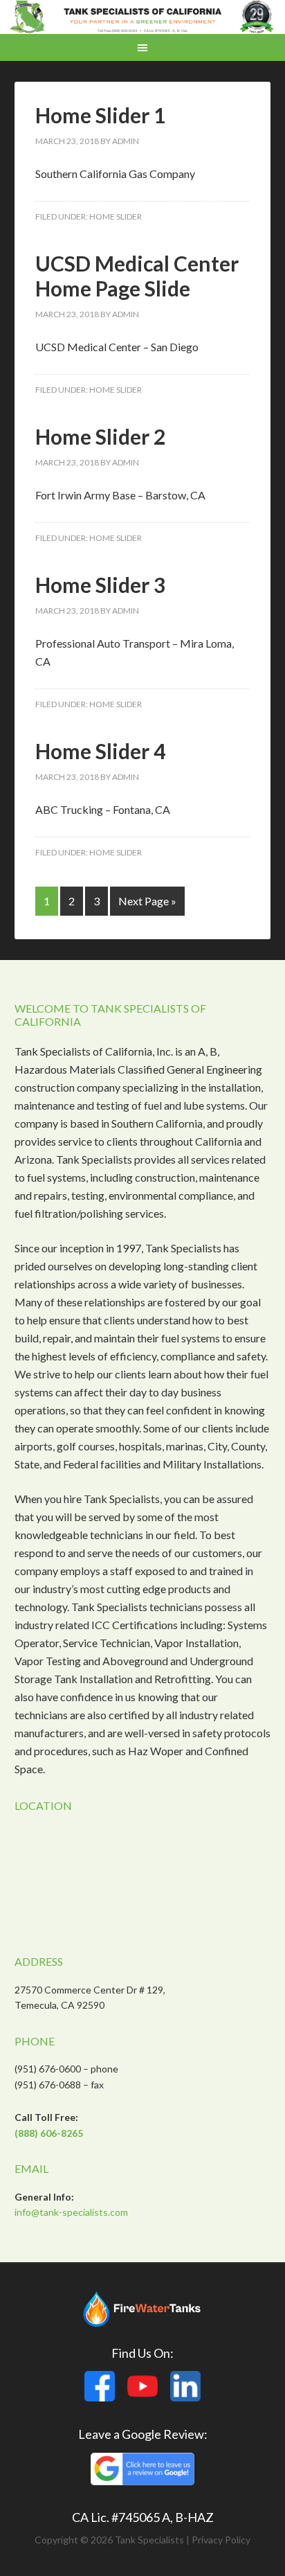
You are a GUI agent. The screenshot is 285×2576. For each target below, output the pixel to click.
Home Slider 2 (100, 436)
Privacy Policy (221, 2540)
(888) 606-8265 (49, 2133)
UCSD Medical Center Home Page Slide (137, 276)
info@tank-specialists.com (71, 2212)
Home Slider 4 (100, 751)
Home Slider (116, 216)
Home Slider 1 (100, 115)
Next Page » (147, 901)
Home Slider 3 (100, 585)
